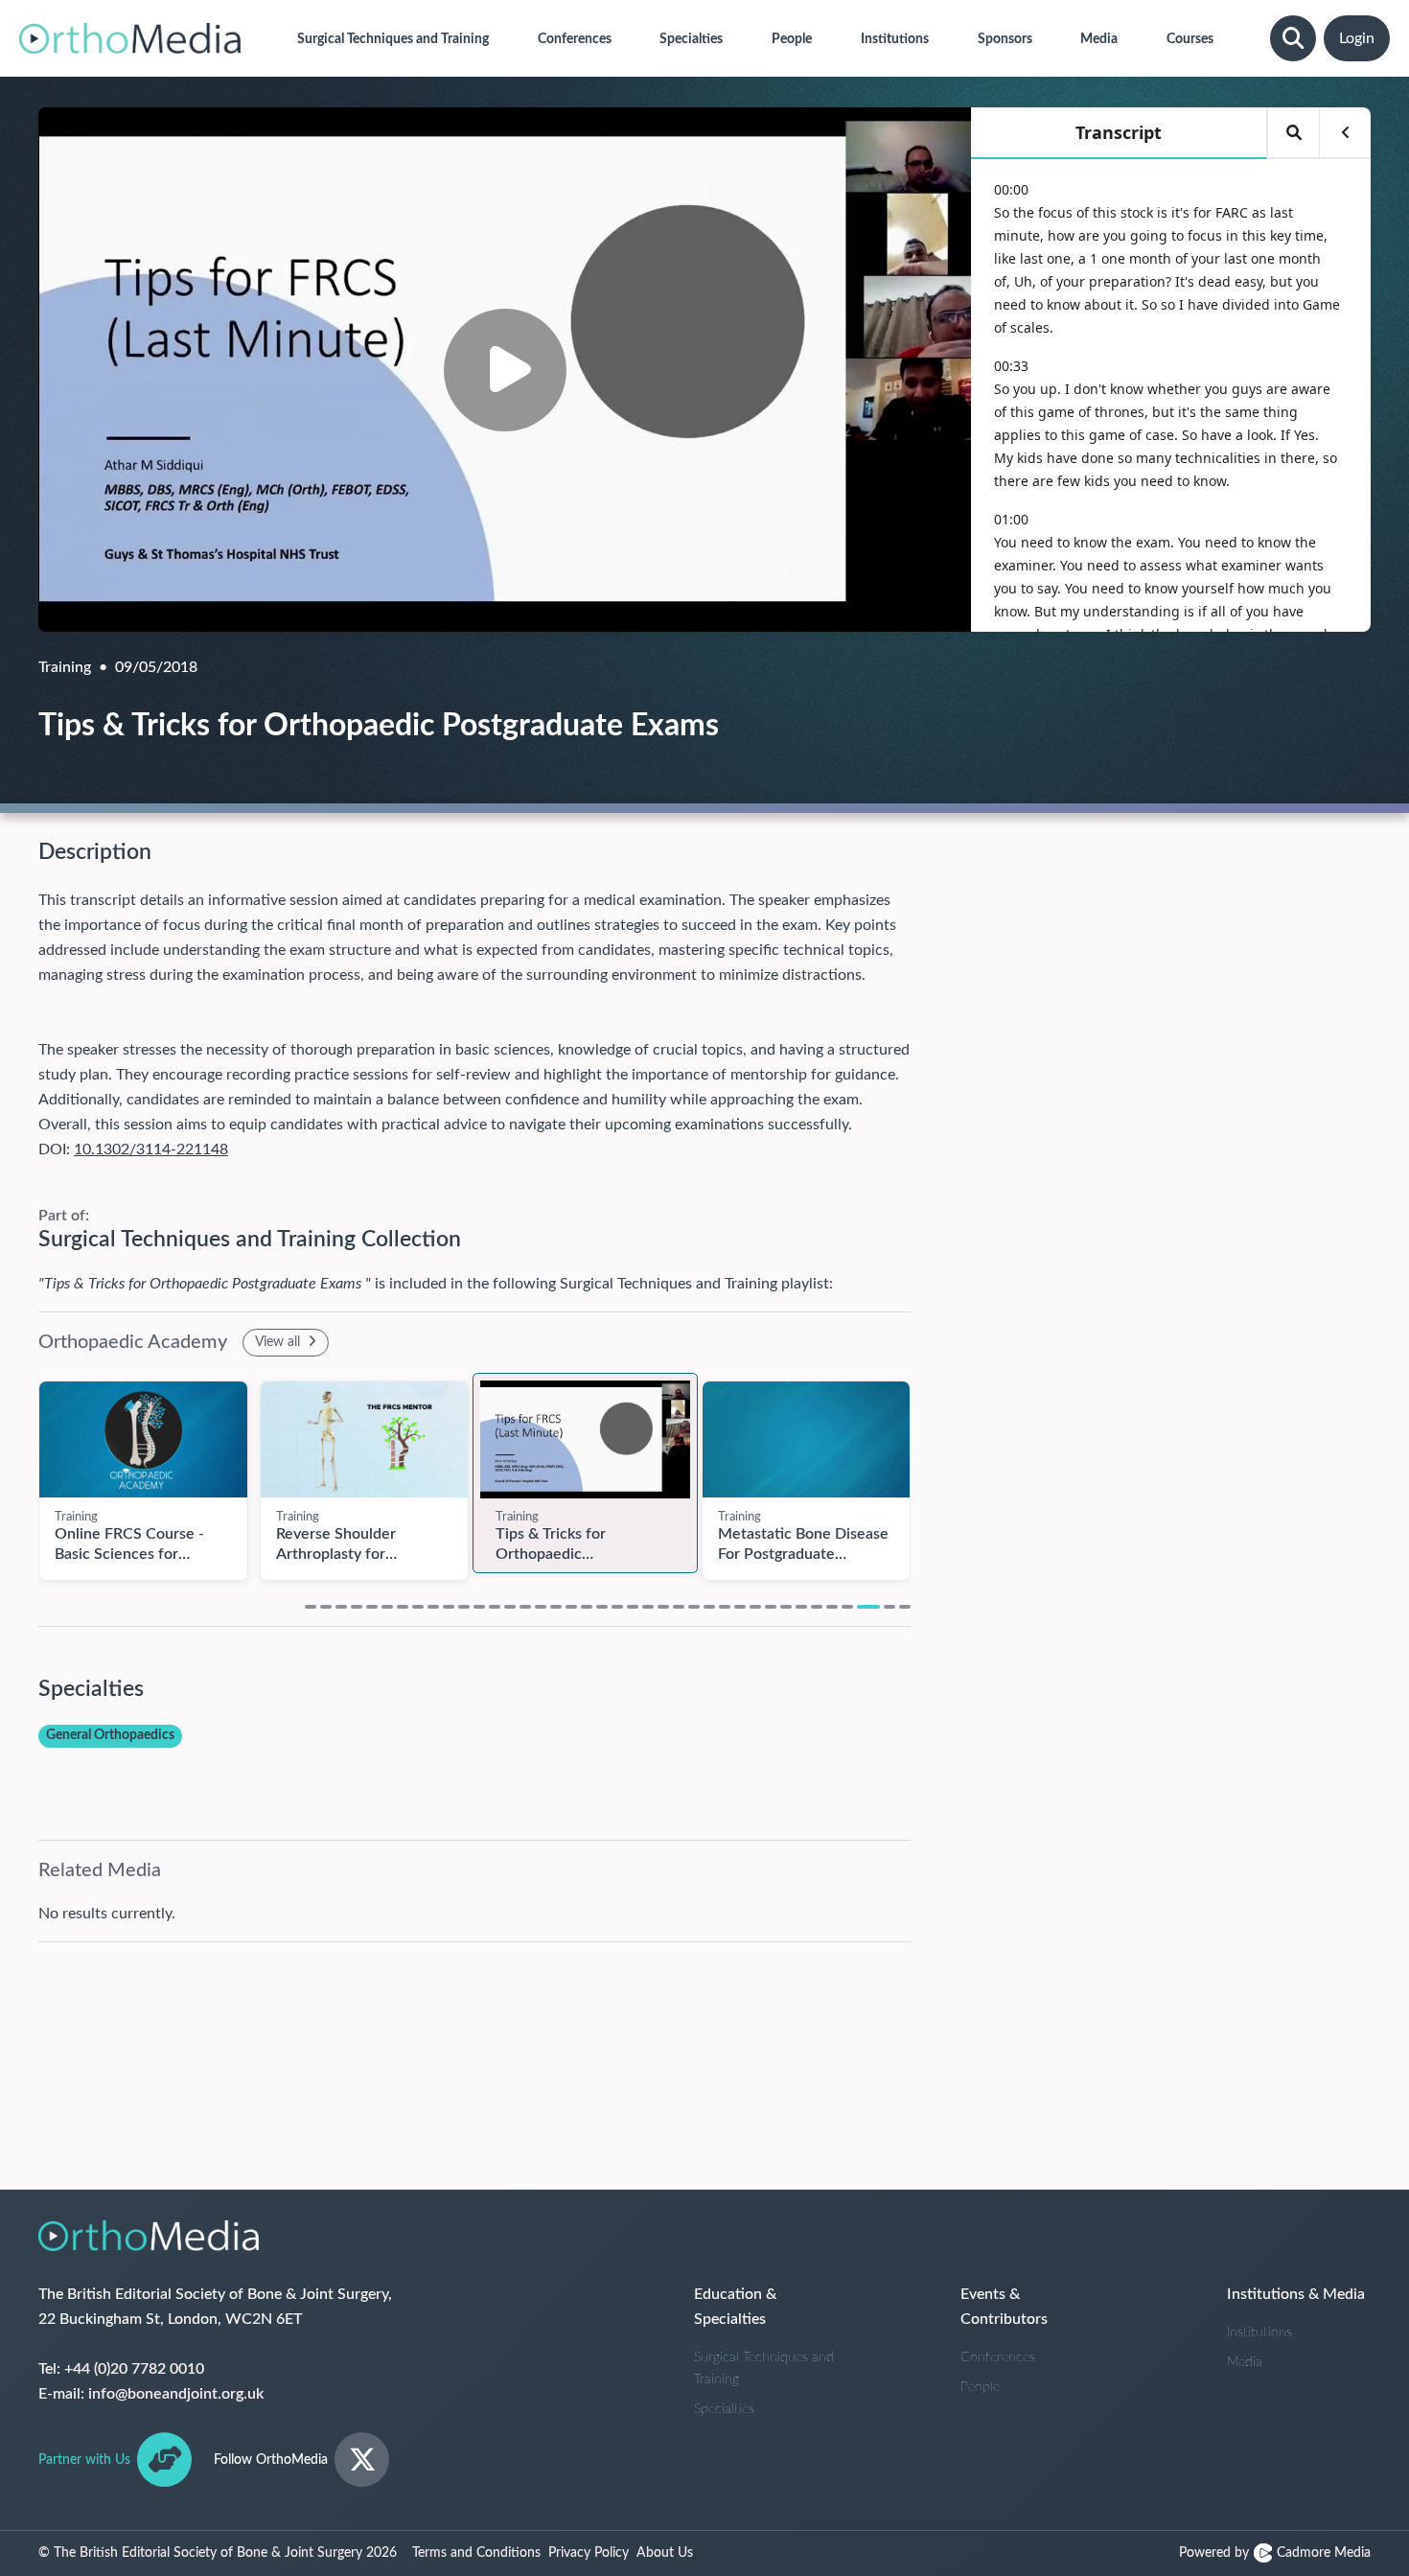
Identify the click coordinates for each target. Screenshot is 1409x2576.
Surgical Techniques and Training (764, 2368)
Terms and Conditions (476, 2553)
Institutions (1259, 2332)
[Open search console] (1293, 38)
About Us (665, 2553)
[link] (143, 1440)
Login (1357, 38)
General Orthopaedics (110, 1735)
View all (279, 1342)
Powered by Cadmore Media (1275, 2553)
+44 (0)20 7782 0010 (134, 2369)
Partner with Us (84, 2460)
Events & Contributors (1004, 2307)
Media (1245, 2362)
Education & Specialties (735, 2307)
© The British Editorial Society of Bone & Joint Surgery (218, 2553)
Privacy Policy (589, 2553)
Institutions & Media (1296, 2294)
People (980, 2387)
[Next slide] (930, 1470)
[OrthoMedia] (130, 38)
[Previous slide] (19, 1470)
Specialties (724, 2409)
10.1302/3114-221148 (151, 1149)
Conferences (998, 2357)
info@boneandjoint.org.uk (176, 2394)
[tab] (311, 1607)
